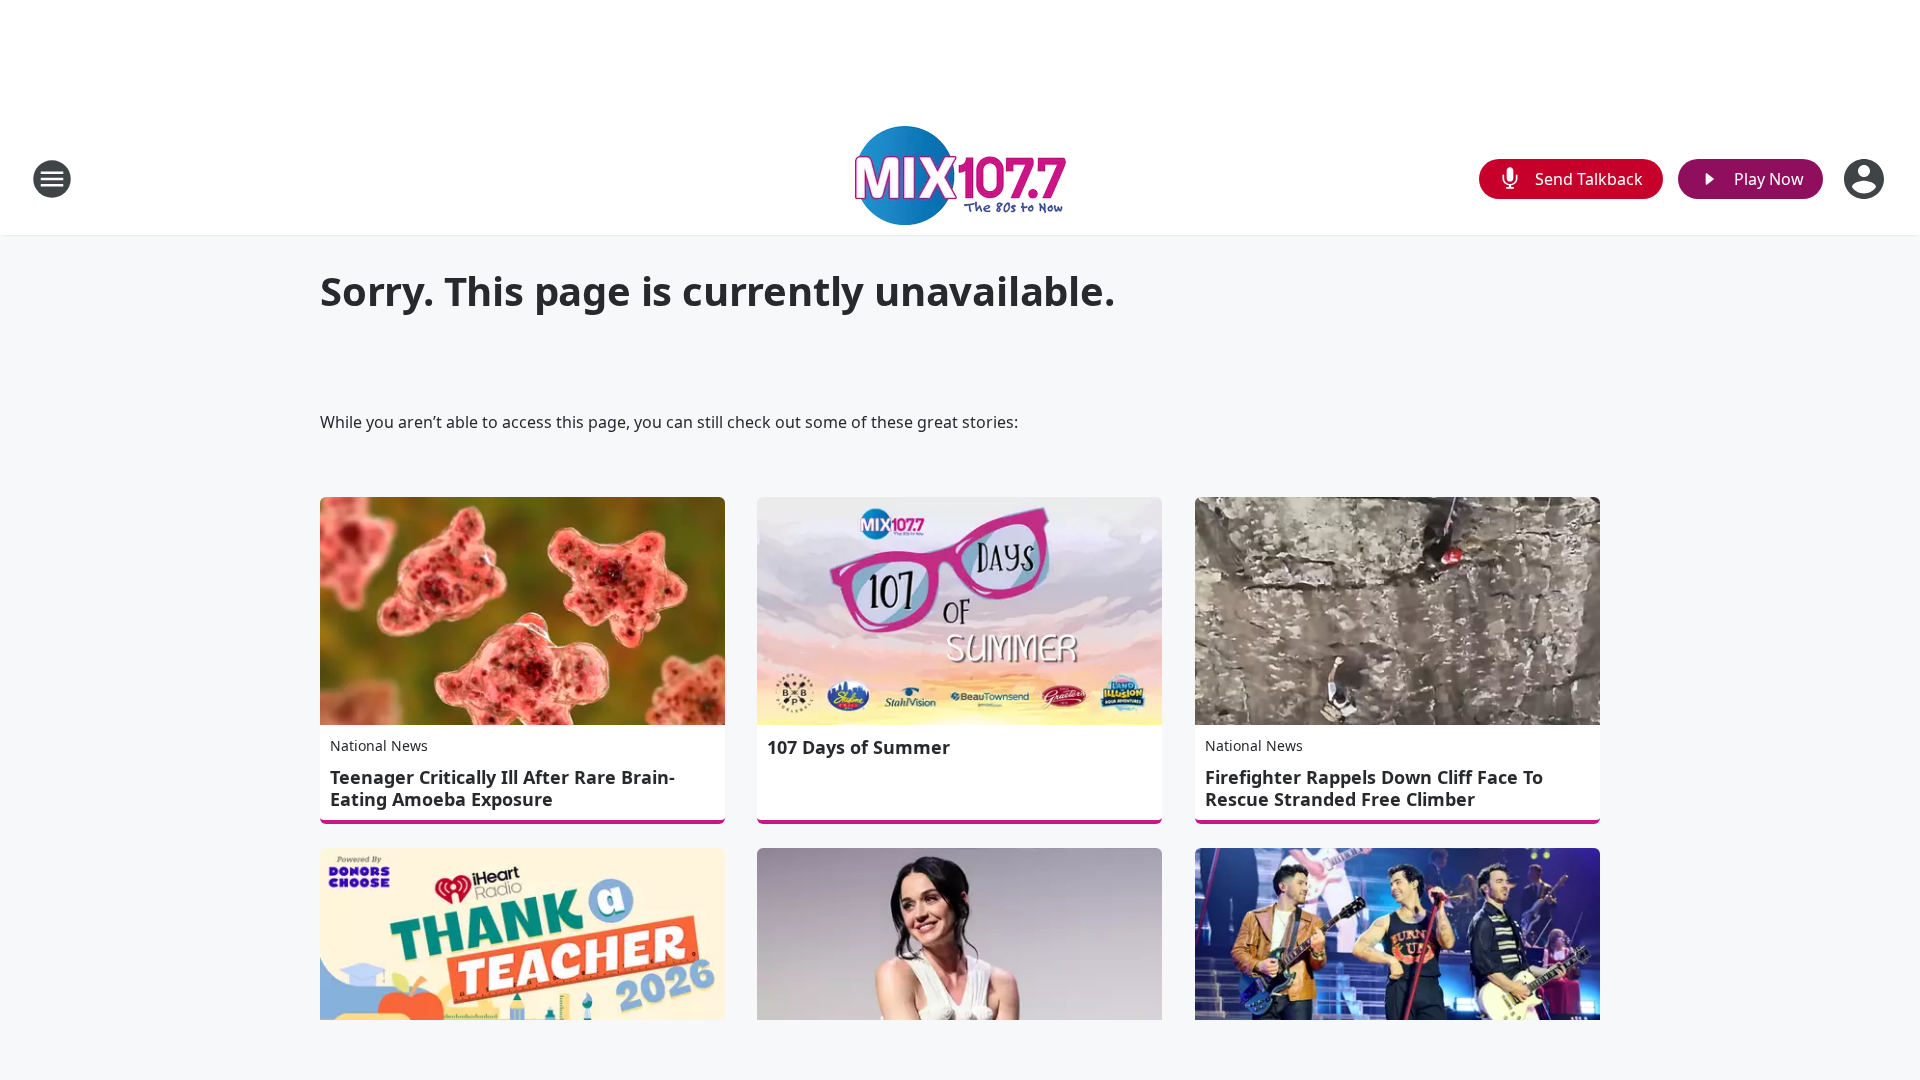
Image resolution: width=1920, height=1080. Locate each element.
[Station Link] (960, 178)
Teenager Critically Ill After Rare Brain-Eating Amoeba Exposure (502, 788)
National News (379, 745)
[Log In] (1866, 179)
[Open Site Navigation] (52, 179)
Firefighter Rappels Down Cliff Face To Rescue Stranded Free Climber (1374, 788)
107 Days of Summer (858, 747)
